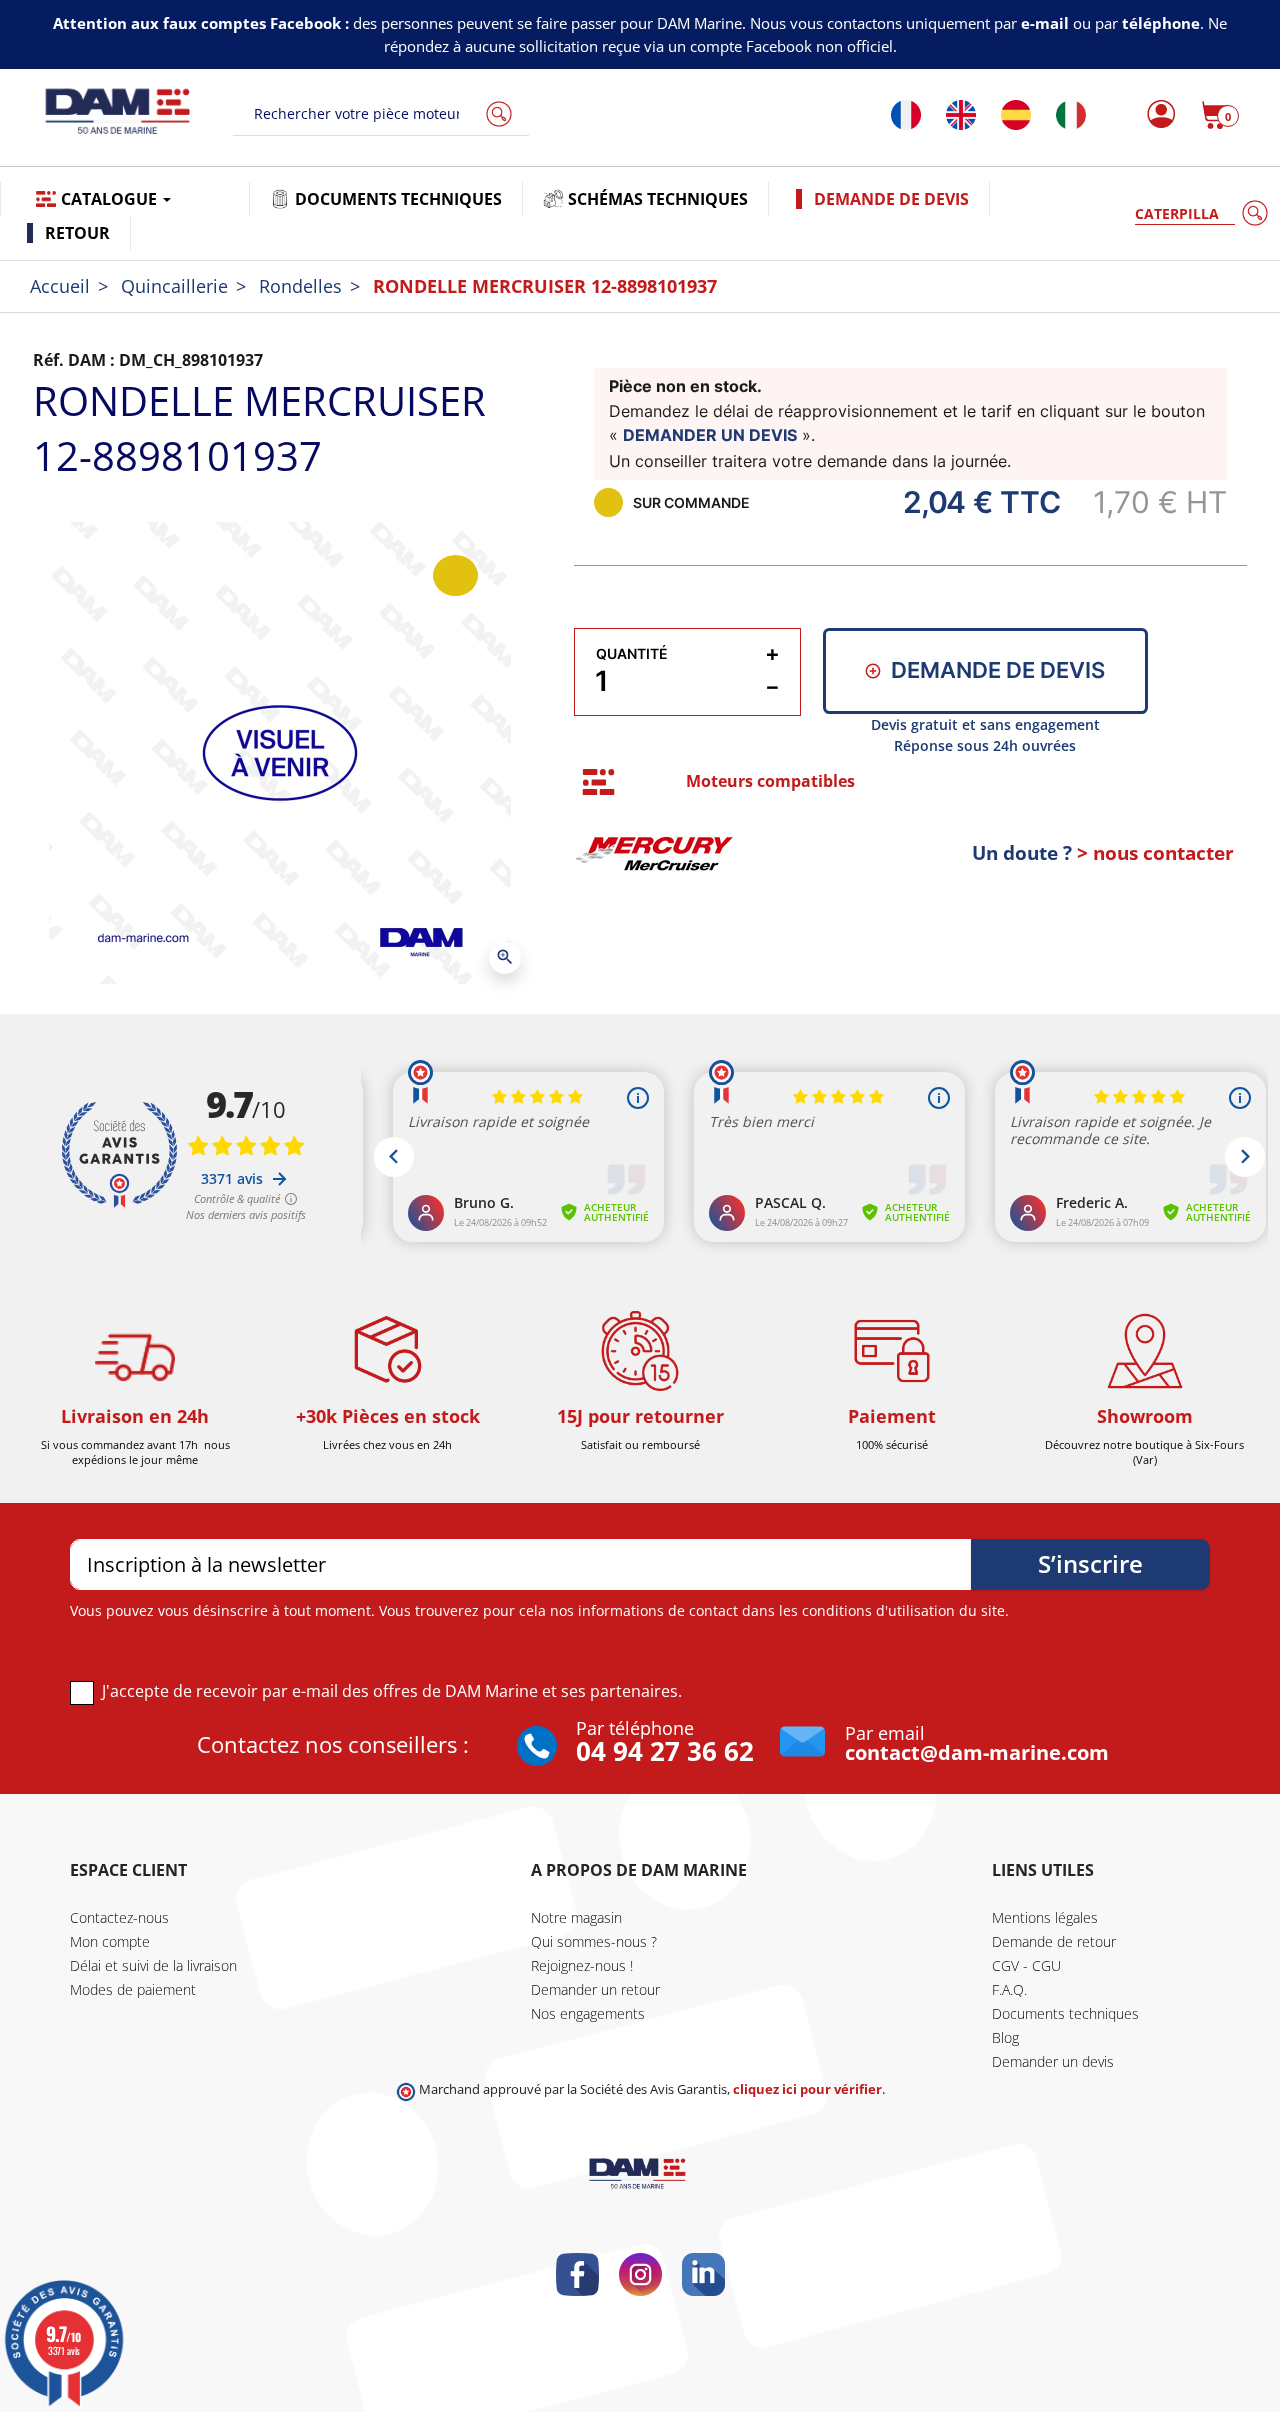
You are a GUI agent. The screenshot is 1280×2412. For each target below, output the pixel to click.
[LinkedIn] (703, 2274)
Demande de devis (998, 670)
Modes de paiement (133, 1989)
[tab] (598, 782)
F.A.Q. (1009, 1989)
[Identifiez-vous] (1155, 115)
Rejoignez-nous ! (582, 1965)
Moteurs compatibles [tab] (770, 781)
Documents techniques (1065, 2013)
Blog (1005, 2037)
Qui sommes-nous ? (594, 1941)
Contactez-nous (119, 1917)
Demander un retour (595, 1989)
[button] (1220, 115)
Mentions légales (1045, 1917)
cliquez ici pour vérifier (807, 2089)
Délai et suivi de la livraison (153, 1965)
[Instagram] (640, 2274)
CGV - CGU (1026, 1965)
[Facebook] (577, 2274)
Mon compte (110, 1941)
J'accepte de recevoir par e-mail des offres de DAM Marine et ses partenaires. (392, 1691)
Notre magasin (576, 1917)
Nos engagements (588, 2013)
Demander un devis (1053, 2061)
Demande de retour (1054, 1941)
